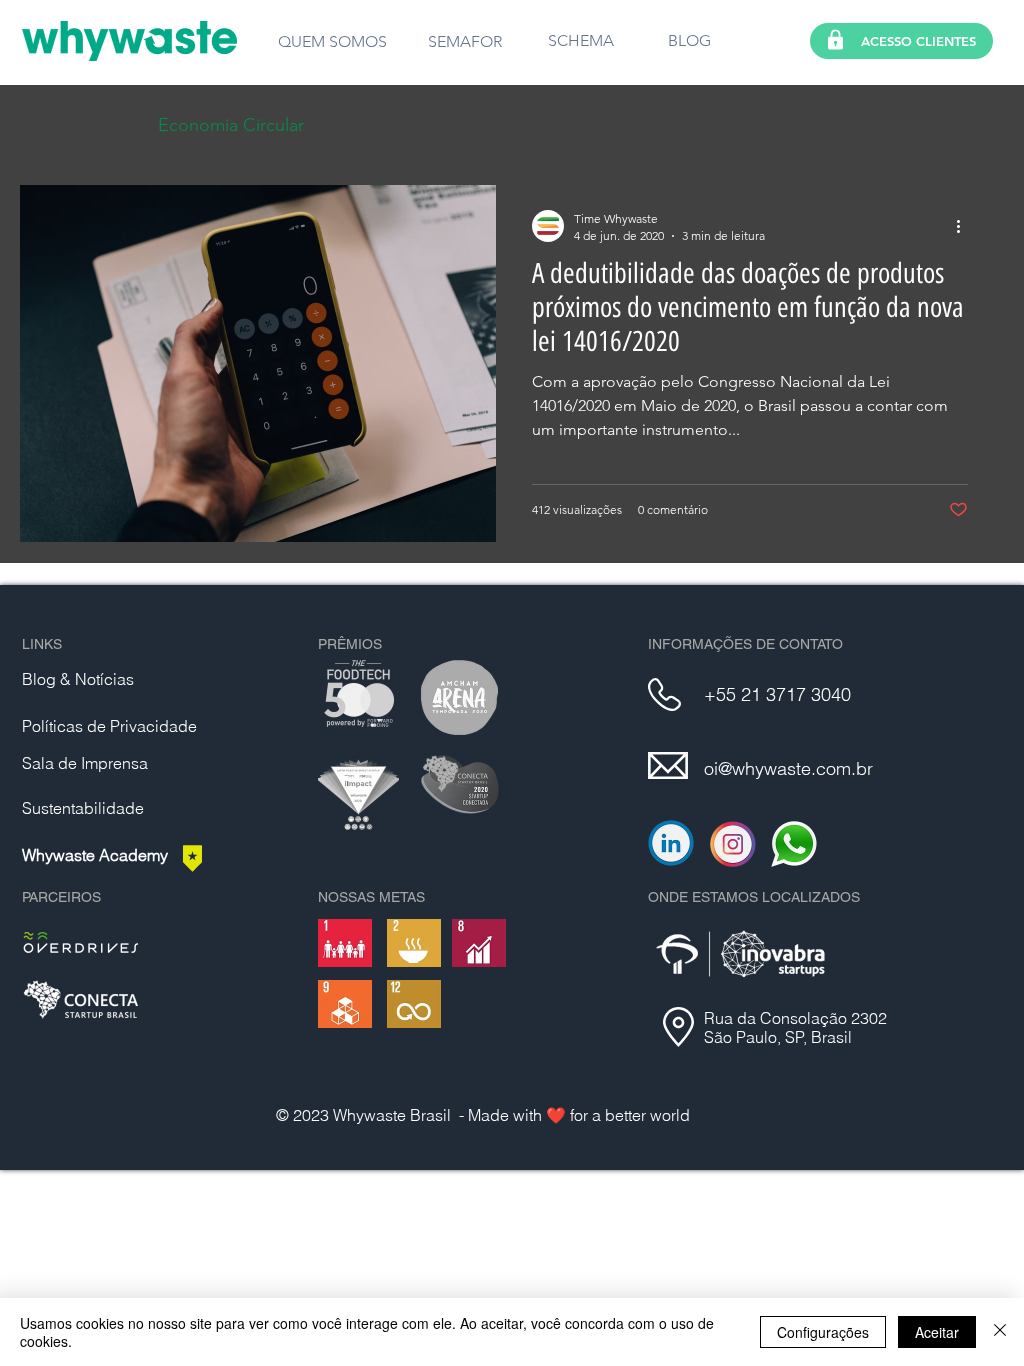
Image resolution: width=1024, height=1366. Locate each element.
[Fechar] (1000, 1332)
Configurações (823, 1332)
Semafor (681, 125)
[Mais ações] (965, 226)
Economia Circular (231, 125)
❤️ (558, 1115)
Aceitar (937, 1332)
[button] (978, 127)
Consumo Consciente (521, 125)
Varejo (369, 125)
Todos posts (69, 125)
